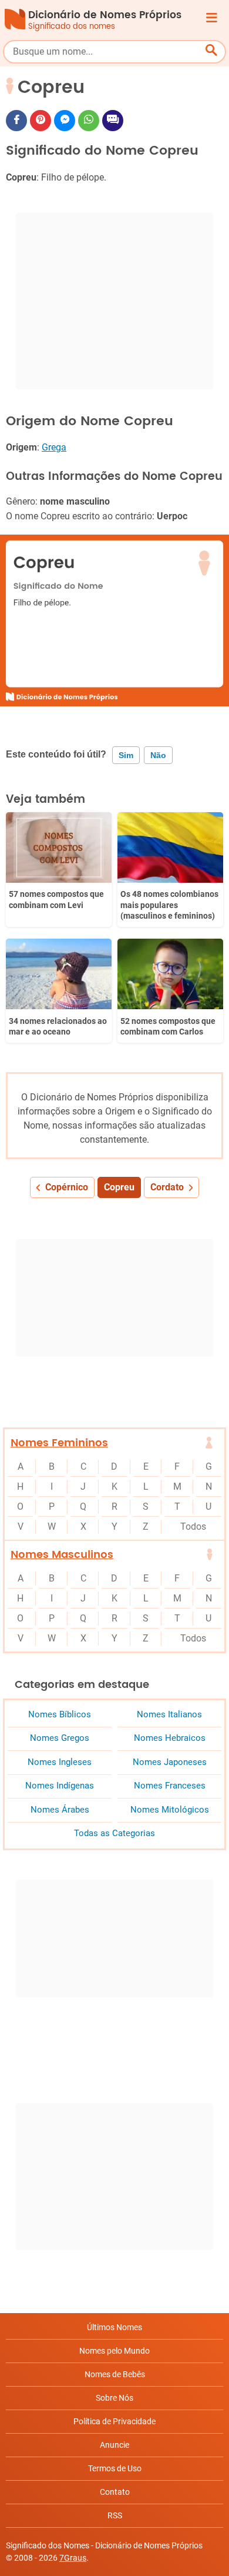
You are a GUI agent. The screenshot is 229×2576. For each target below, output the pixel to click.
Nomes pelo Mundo (114, 2351)
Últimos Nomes (114, 2327)
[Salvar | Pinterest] (41, 121)
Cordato (167, 1187)
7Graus (73, 2558)
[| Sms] (113, 121)
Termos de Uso (115, 2468)
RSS (115, 2515)
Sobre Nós (114, 2398)
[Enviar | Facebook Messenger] (65, 121)
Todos (193, 1526)
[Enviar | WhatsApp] (89, 121)
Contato (115, 2492)
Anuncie (114, 2445)
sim (126, 755)
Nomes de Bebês (115, 2374)
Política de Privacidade (114, 2421)
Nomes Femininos (59, 1443)
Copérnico (67, 1187)
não (158, 755)
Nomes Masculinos (62, 1555)
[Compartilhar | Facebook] (16, 121)
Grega (54, 447)
